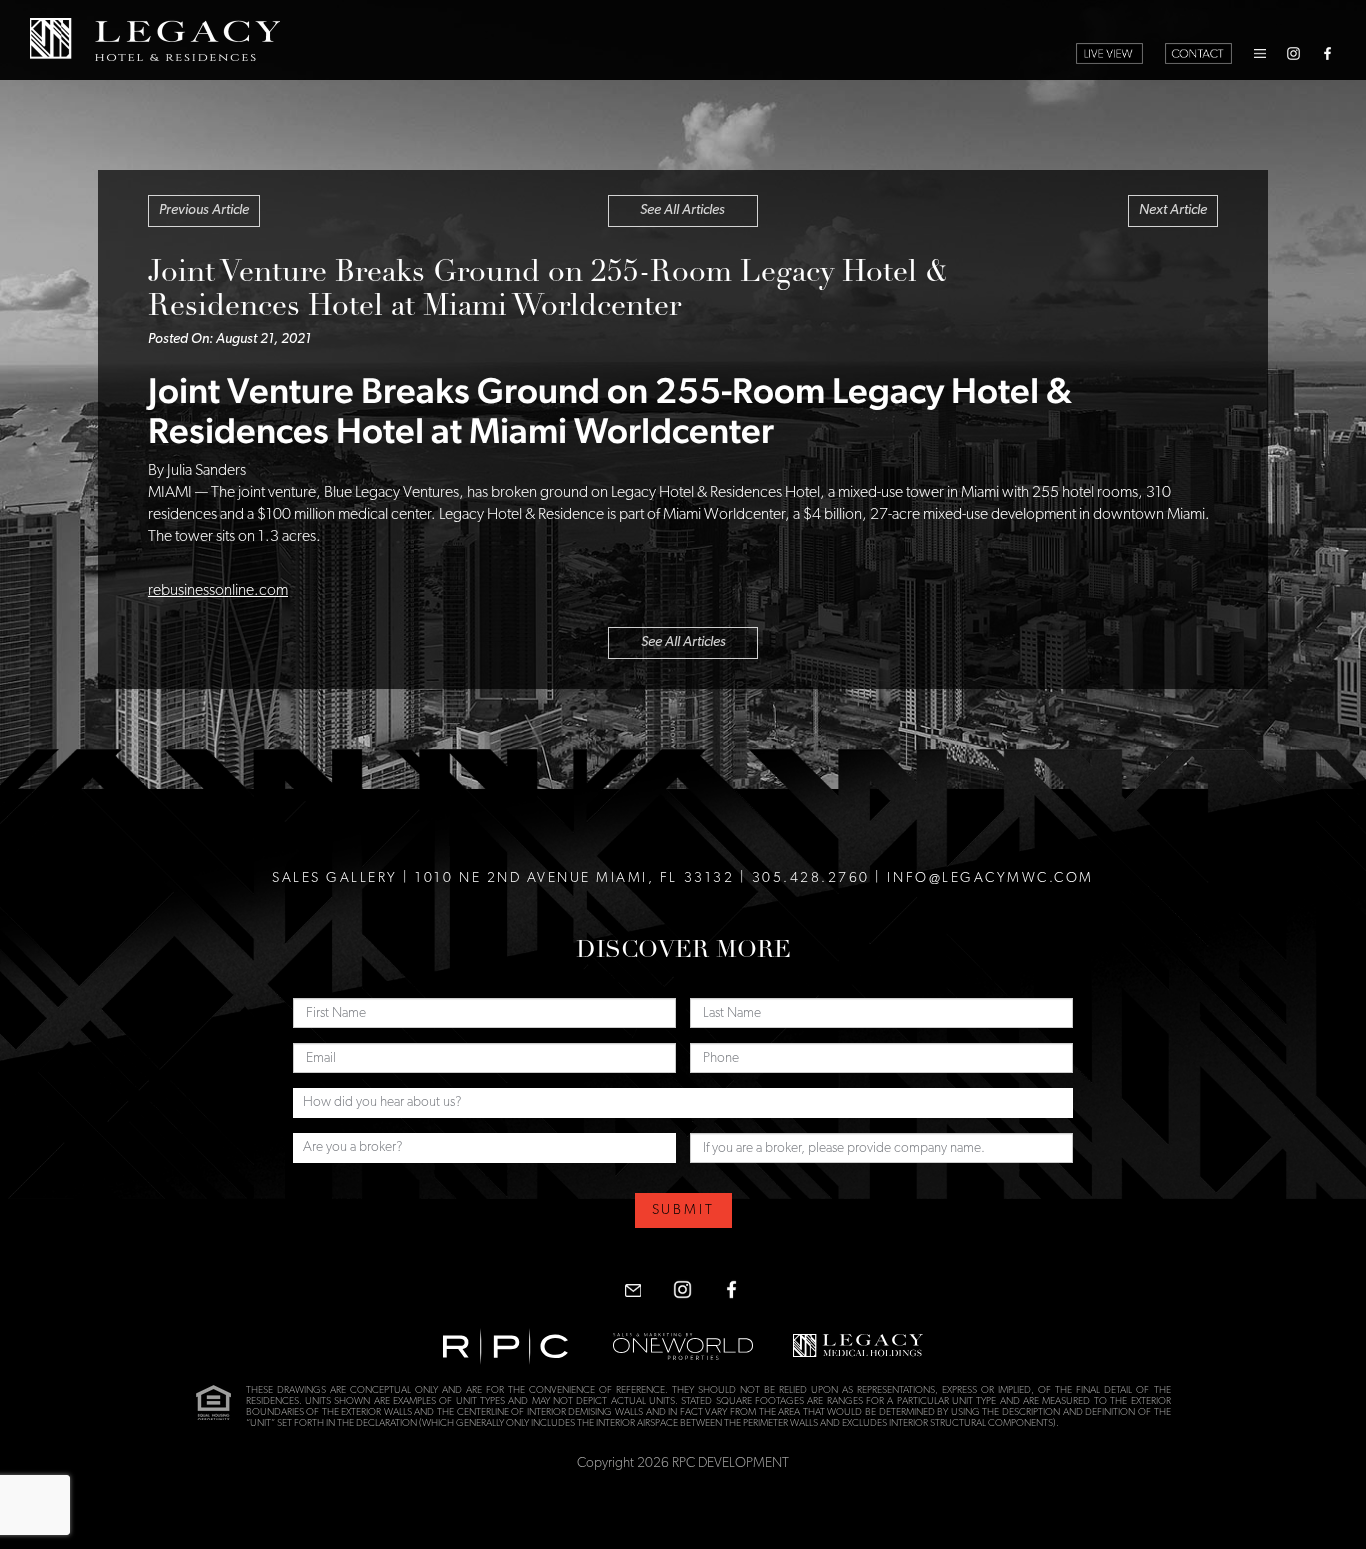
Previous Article (204, 210)
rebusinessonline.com (218, 591)
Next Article (1173, 210)
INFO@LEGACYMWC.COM (990, 878)
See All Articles (682, 210)
